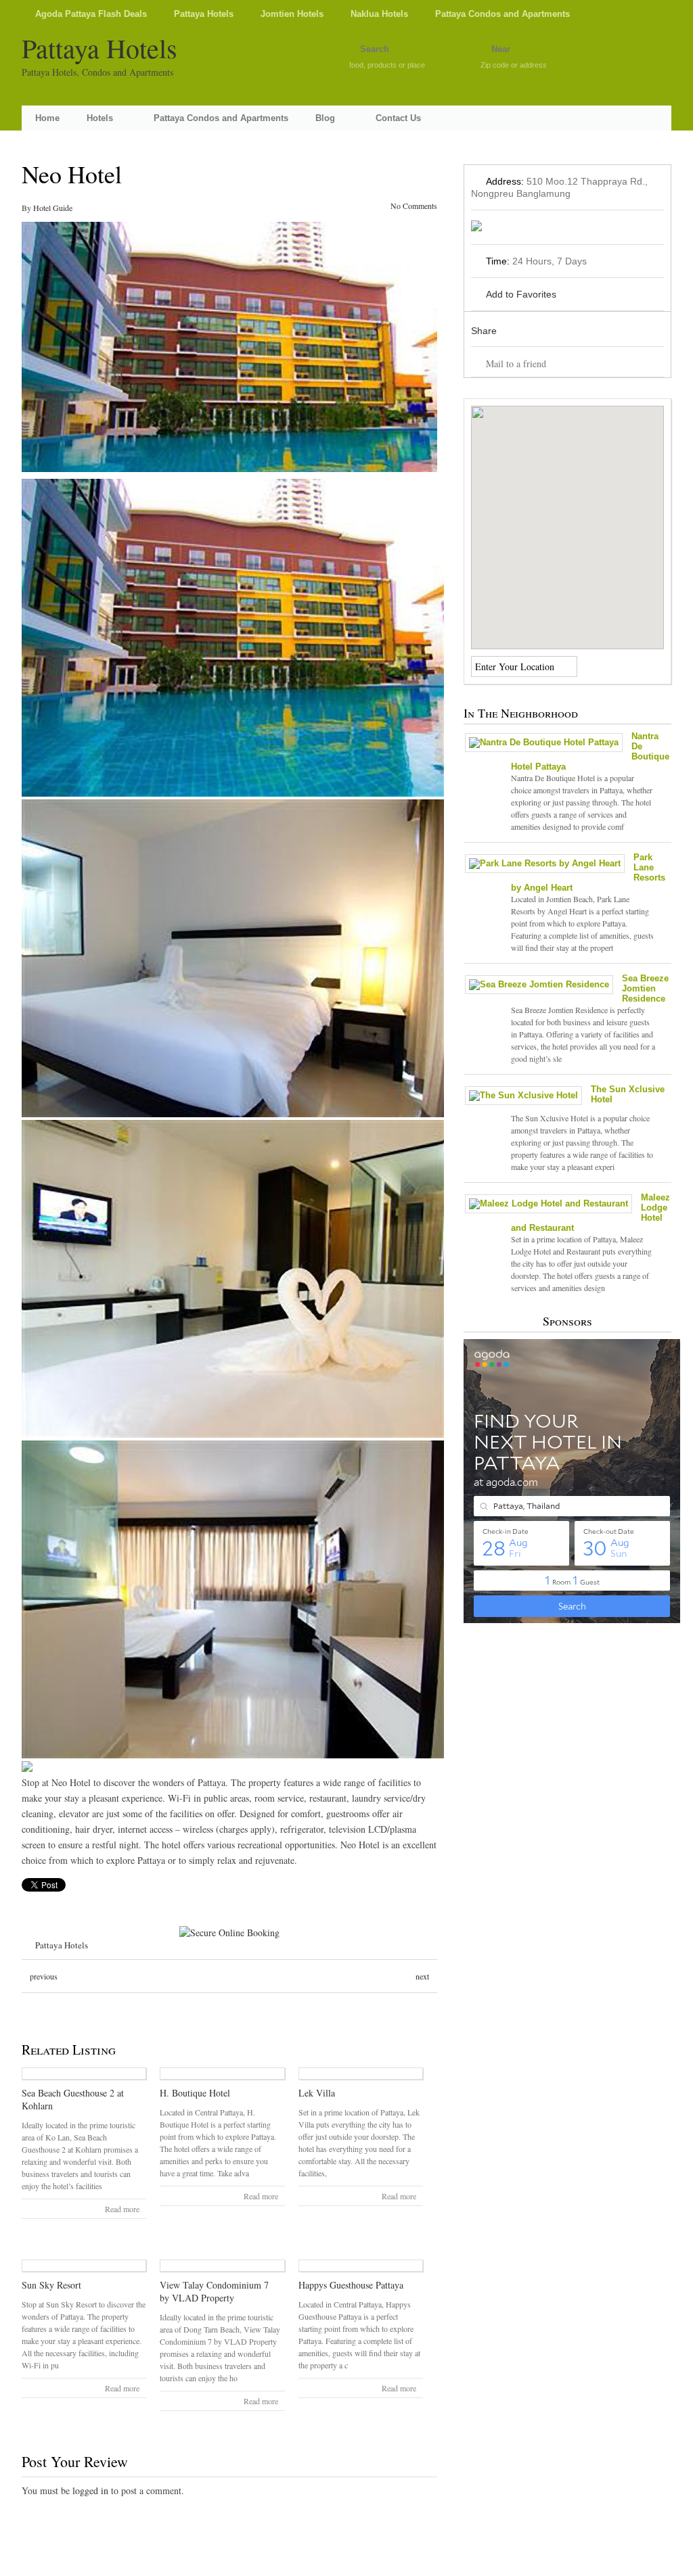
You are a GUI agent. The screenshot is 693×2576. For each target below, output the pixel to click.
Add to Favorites (521, 294)
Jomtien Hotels (292, 14)
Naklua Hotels (379, 14)
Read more (122, 2209)
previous (44, 1976)
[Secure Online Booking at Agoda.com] (229, 1933)
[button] (567, 519)
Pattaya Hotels (204, 14)
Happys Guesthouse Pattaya (351, 2285)
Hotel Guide (53, 208)
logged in (90, 2490)
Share (484, 331)
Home (47, 118)
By (27, 208)
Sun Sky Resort (51, 2285)
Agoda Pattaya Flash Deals (91, 14)
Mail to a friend (516, 364)
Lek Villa (317, 2093)
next (422, 1976)
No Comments (414, 206)
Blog (325, 118)
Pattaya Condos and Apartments (502, 14)
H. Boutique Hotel (195, 2093)
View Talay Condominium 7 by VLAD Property (214, 2291)
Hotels (100, 118)
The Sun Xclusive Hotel (628, 1094)
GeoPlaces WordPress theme (346, 2564)
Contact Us (398, 118)
